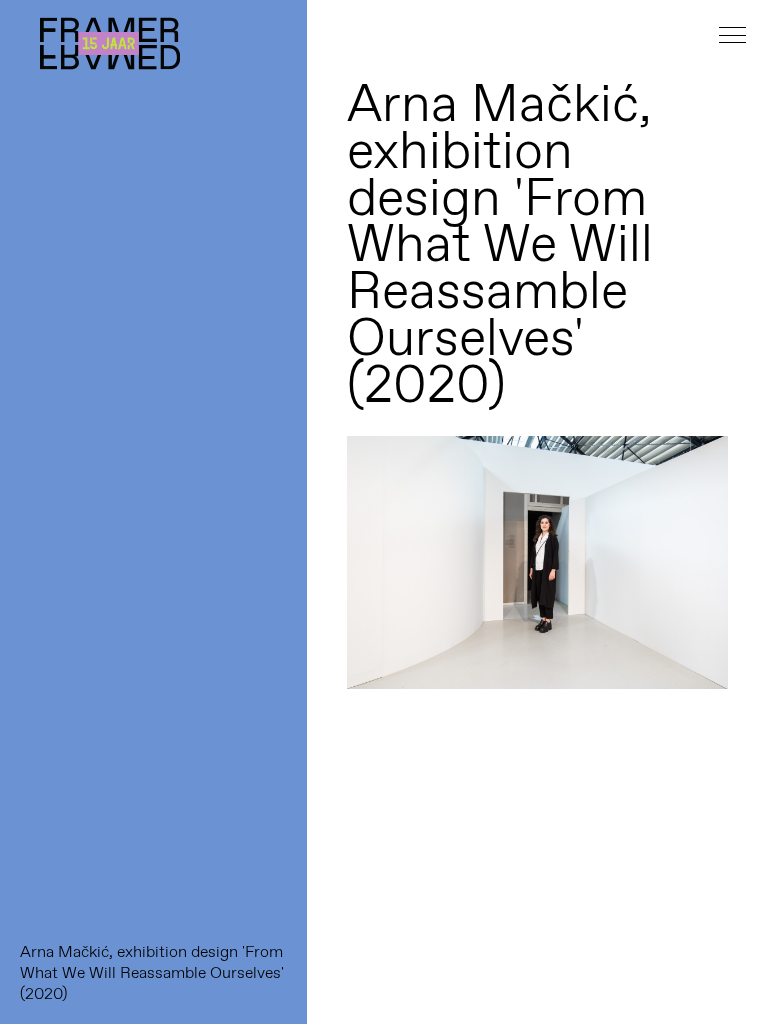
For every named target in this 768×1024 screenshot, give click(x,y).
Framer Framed (110, 43)
